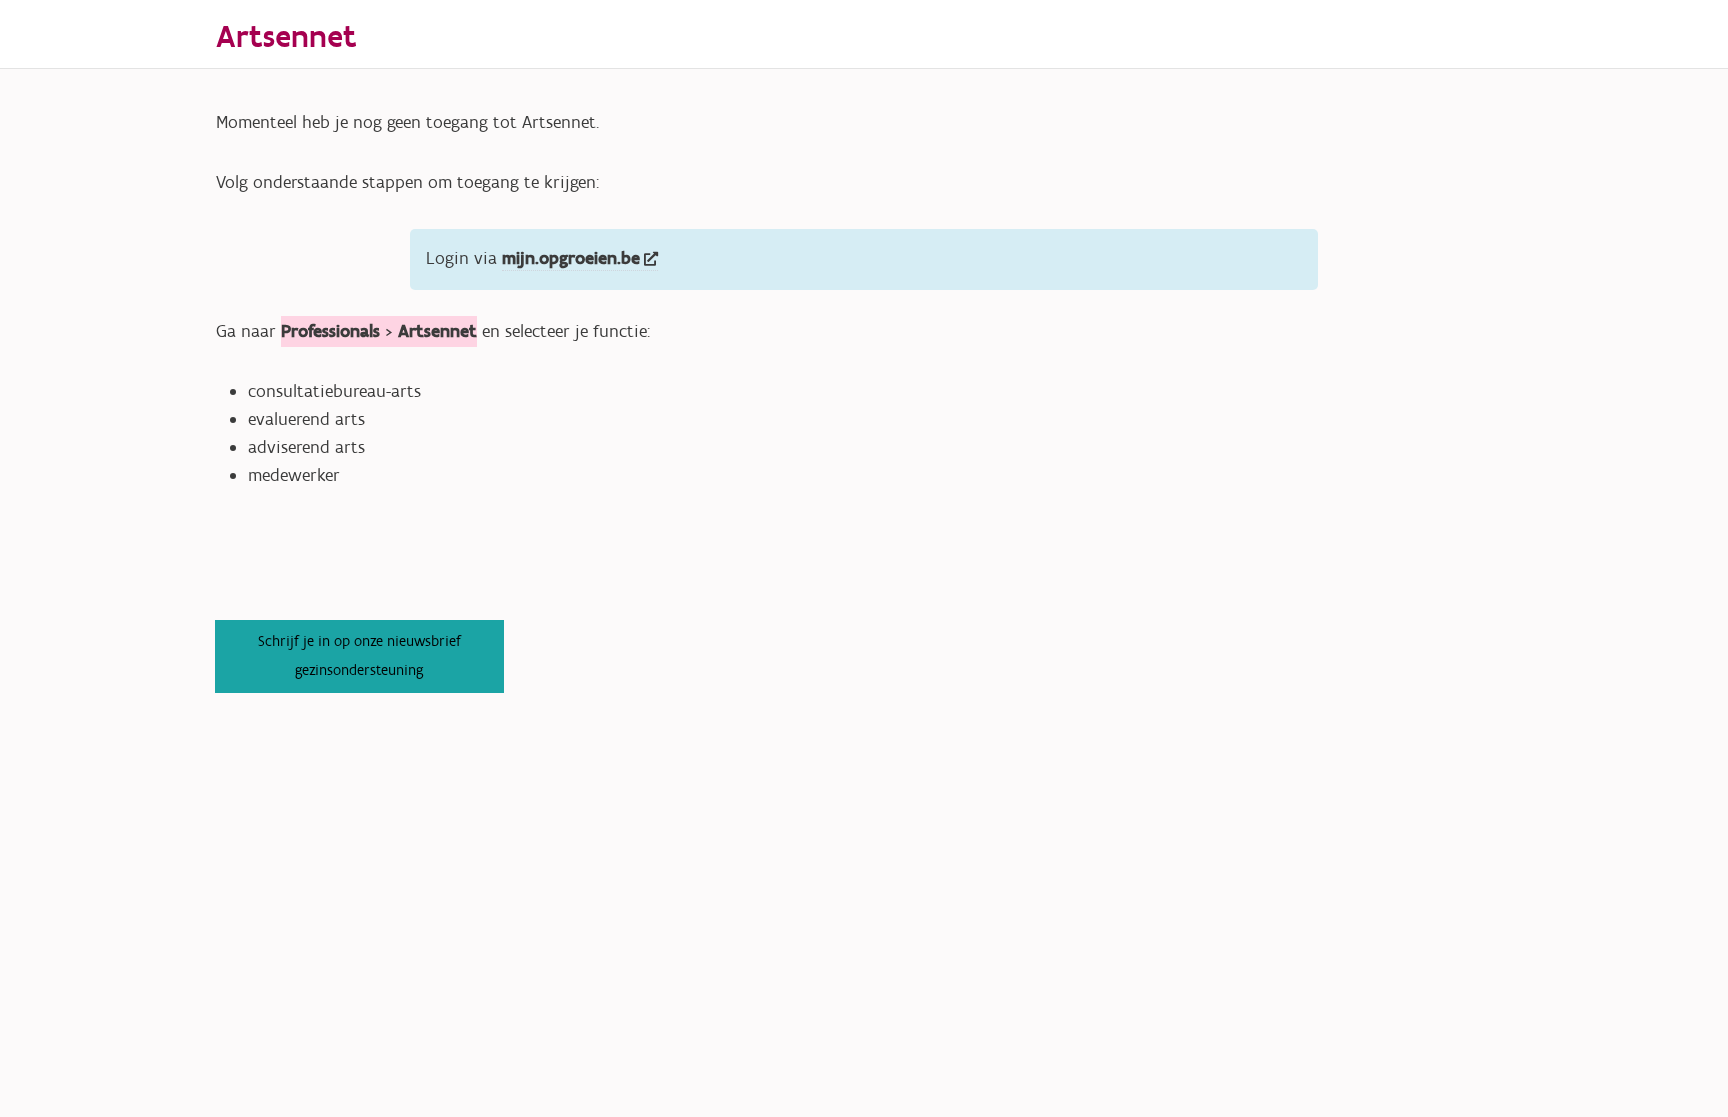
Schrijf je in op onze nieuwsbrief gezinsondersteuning (359, 655)
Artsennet (286, 37)
